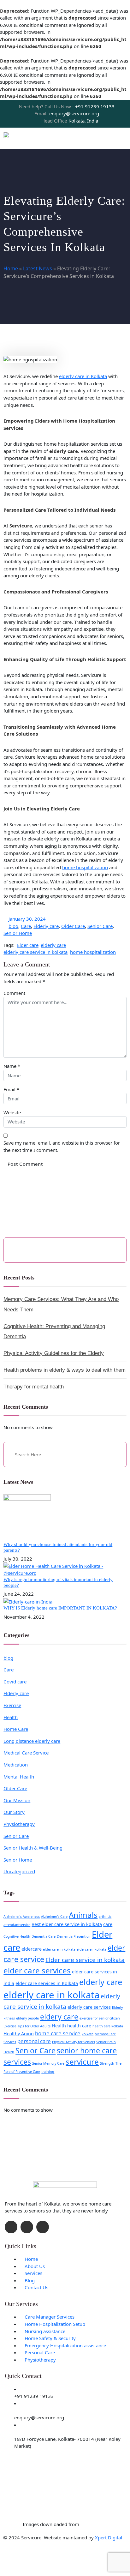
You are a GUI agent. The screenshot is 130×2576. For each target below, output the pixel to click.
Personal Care (40, 2352)
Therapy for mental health (34, 1387)
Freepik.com (94, 2524)
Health (11, 1717)
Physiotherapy (19, 1824)
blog (13, 926)
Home (11, 268)
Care (26, 926)
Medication (16, 1765)
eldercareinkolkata (92, 1949)
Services (33, 2273)
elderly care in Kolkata (83, 376)
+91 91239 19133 (67, 106)
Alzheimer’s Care (54, 1917)
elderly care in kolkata (51, 1995)
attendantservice (17, 1925)
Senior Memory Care (48, 2063)
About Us (35, 2266)
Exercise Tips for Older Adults (27, 2026)
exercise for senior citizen (100, 2018)
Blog (30, 2280)
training (48, 2072)
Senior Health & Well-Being (33, 1848)
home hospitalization (85, 867)
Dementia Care (44, 1936)
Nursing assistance (45, 2331)
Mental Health (19, 1777)
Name (10, 1066)
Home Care (16, 1729)
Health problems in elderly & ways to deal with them (65, 1370)
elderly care (53, 945)
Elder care (28, 945)
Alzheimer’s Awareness (22, 1917)
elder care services (37, 1970)
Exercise (12, 1705)
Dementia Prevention (74, 1936)
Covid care (15, 1682)
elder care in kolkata (59, 1949)
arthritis (105, 1917)
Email (9, 1089)
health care (79, 2026)
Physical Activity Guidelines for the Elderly (54, 1353)
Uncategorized (19, 1871)
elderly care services (89, 2007)
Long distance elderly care (32, 1741)
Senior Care (100, 926)
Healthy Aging (19, 2034)
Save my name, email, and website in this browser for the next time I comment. (62, 1146)
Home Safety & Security (50, 2338)
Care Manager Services (50, 2317)
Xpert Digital (109, 2537)
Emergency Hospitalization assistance (65, 2345)
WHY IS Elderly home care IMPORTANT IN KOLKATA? (60, 1608)
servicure (82, 2062)
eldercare (32, 1949)
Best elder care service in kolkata (67, 1924)
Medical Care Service (26, 1753)
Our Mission (17, 1800)
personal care (34, 2041)
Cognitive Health (17, 1936)
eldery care (59, 2017)
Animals (83, 1915)
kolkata (88, 2034)
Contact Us (36, 2287)
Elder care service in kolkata (85, 1960)
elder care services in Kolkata (47, 1983)
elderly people (27, 2018)
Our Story (14, 1812)
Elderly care (46, 926)
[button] (124, 138)
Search (111, 1250)
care (108, 1924)
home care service (58, 2033)
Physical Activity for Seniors (74, 2042)
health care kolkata (108, 2026)
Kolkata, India (70, 121)
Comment (14, 993)
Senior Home (18, 933)
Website (12, 1112)
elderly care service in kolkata (35, 952)
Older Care (73, 926)
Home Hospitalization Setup (55, 2324)
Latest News (38, 268)
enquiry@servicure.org (67, 113)
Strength (107, 2063)
